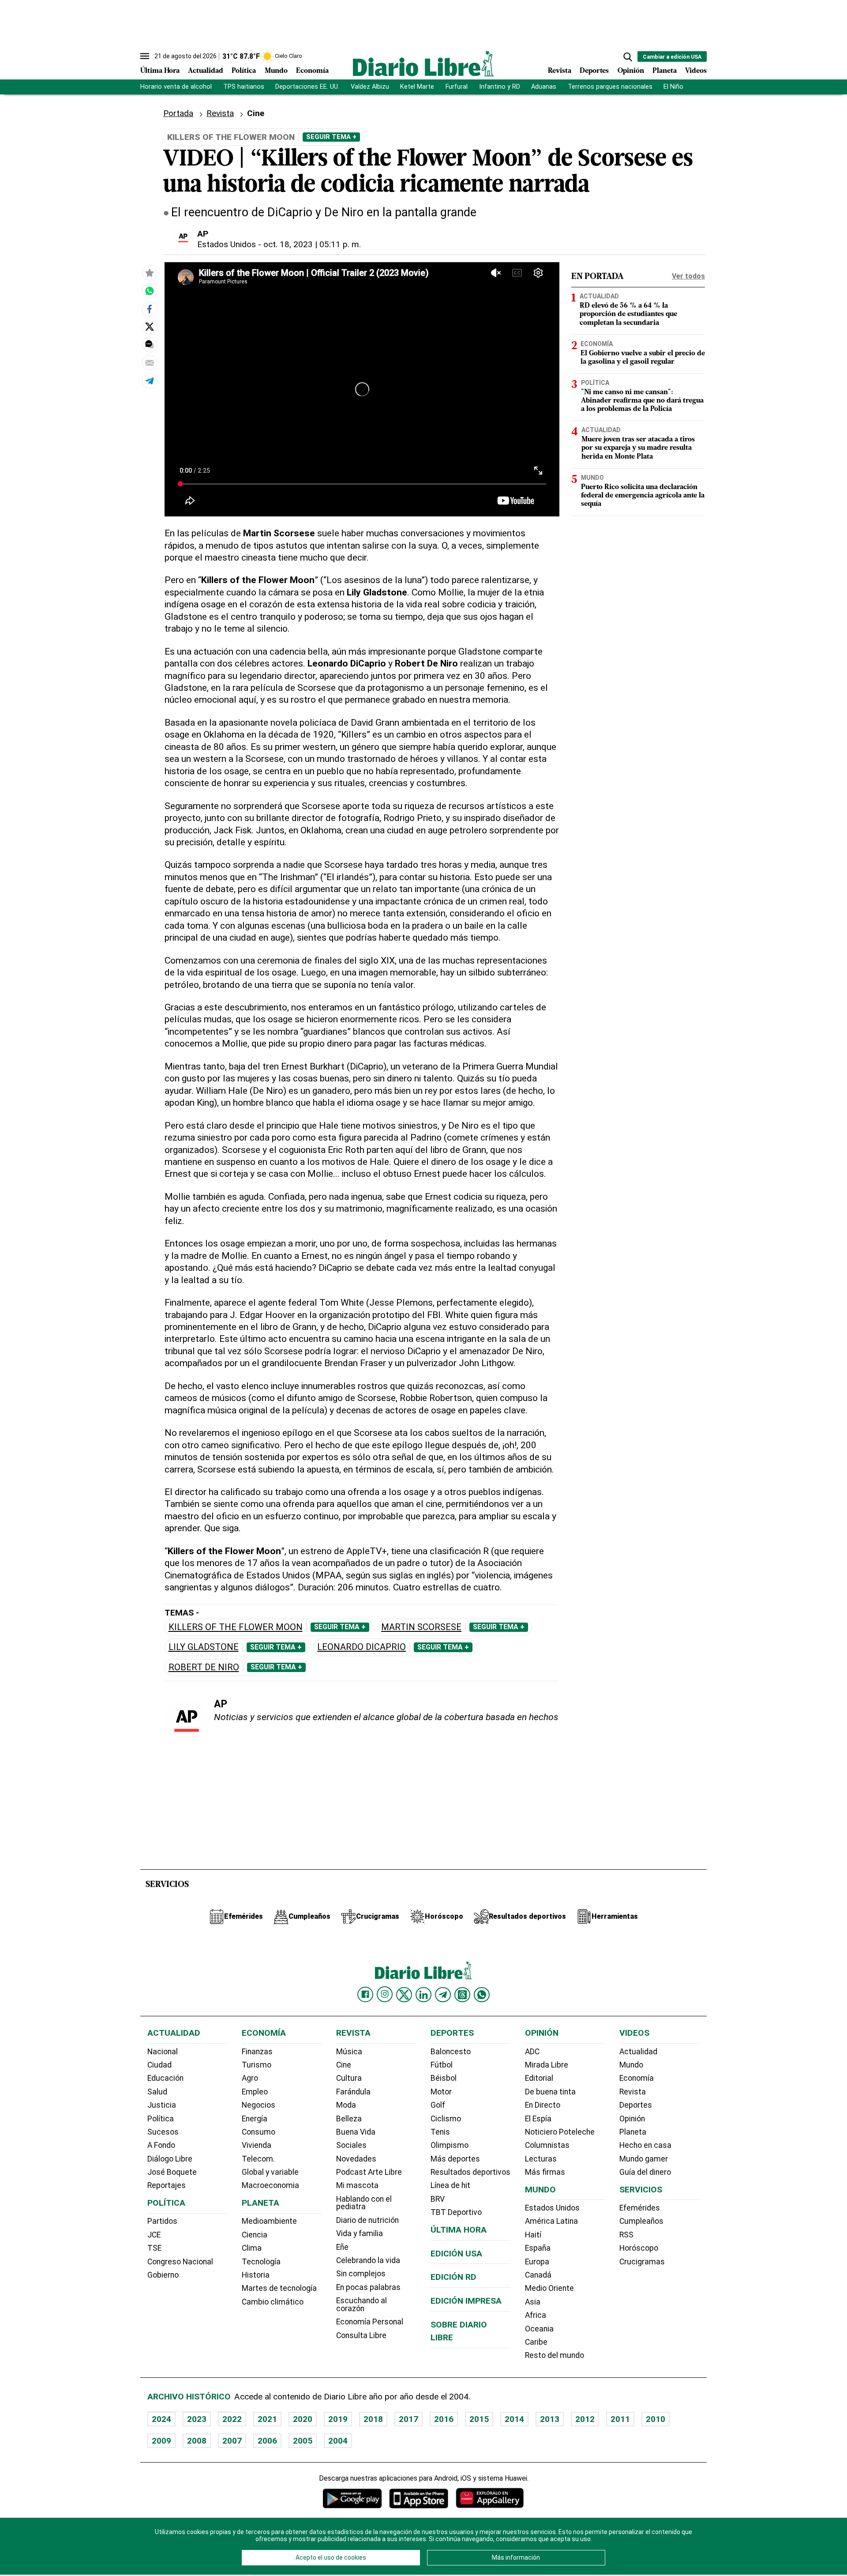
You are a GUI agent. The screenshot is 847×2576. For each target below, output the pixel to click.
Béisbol (444, 2078)
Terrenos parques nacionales (610, 87)
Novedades (356, 2159)
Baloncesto (451, 2052)
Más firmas (545, 2172)
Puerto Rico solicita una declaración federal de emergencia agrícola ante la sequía (643, 496)
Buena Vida (356, 2132)
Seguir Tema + (331, 137)
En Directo (543, 2105)
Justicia (162, 2105)
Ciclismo (446, 2119)
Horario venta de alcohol (176, 87)
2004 (338, 2441)
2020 (303, 2419)
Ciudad (159, 2065)
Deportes (594, 71)
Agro (250, 2078)
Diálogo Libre (170, 2159)
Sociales (351, 2145)
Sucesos (163, 2132)
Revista (560, 71)
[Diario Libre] (423, 63)
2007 (232, 2441)
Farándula (353, 2092)
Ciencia (255, 2235)
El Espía (538, 2119)
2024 (161, 2419)
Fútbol (442, 2065)
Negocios (259, 2105)
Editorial (539, 2078)
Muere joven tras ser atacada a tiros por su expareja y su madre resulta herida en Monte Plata (638, 448)
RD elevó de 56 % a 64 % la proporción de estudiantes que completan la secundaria (628, 315)
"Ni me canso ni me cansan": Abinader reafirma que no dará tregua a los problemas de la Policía (642, 401)
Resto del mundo (555, 2355)
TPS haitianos (244, 87)
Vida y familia (360, 2233)
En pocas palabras (368, 2287)
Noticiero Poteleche (560, 2132)
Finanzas (257, 2052)
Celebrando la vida (368, 2260)
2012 (585, 2419)
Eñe (342, 2247)
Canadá (538, 2275)
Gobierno (163, 2275)
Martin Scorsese (421, 1627)
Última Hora (160, 71)
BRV (438, 2199)
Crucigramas (642, 2262)
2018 (373, 2419)
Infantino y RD (500, 87)
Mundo (276, 71)
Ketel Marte (417, 87)
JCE (154, 2235)
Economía (312, 71)
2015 (479, 2419)
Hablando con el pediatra (364, 2203)
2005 (303, 2441)
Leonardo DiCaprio (362, 1647)
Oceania (539, 2329)
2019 (338, 2419)
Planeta (665, 71)
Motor (441, 2092)
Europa (537, 2262)
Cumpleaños (641, 2221)
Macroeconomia (270, 2185)
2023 (197, 2419)
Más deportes (455, 2159)
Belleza (349, 2119)
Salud (157, 2092)
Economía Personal (370, 2322)
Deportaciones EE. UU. (307, 87)
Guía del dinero (645, 2172)
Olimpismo (450, 2145)
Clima (252, 2248)
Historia (256, 2275)
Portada (178, 113)
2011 (620, 2419)
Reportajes (167, 2185)
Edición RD (453, 2277)
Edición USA (456, 2254)
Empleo (255, 2092)
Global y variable (270, 2172)
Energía (255, 2119)
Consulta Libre (361, 2335)
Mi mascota (357, 2185)
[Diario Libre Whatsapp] (482, 1995)
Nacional (163, 2052)
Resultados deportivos (470, 2172)
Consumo (259, 2132)
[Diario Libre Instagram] (385, 1994)
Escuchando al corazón (362, 2305)
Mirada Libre (547, 2065)
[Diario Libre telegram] (443, 1995)
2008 (197, 2441)
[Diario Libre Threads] (462, 1995)
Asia (533, 2302)
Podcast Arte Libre (369, 2172)
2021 (267, 2419)
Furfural (457, 87)
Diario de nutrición (367, 2220)
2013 (550, 2419)
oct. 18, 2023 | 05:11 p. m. (312, 244)
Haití (533, 2235)
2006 (267, 2441)
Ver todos (688, 276)
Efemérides (640, 2208)
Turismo (257, 2065)
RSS (626, 2235)
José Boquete (172, 2172)
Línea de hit (450, 2185)
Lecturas (541, 2159)
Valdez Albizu (370, 87)
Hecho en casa (645, 2145)
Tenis (440, 2132)
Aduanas (544, 87)
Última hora (459, 2230)
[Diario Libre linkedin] (423, 1995)
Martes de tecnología (279, 2288)
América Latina (551, 2221)
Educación (165, 2078)
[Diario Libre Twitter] (404, 1995)
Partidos (162, 2221)
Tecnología (261, 2262)
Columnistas (547, 2145)
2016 (444, 2419)
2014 (514, 2419)
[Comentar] (150, 345)
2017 (409, 2419)
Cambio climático (273, 2302)
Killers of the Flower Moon (236, 1627)
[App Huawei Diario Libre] (490, 2498)
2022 (232, 2419)
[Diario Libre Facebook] (365, 1995)
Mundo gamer (644, 2159)
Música (349, 2052)
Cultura (349, 2078)
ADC (532, 2052)
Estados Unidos (227, 244)
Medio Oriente (549, 2288)
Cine (256, 113)
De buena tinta (550, 2092)
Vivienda (257, 2145)
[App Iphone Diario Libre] (419, 2498)
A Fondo (161, 2145)
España (538, 2248)
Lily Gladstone (204, 1647)
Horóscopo (639, 2248)
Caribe (536, 2342)
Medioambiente (269, 2221)
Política (244, 71)
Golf (438, 2105)
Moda (346, 2105)
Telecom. (258, 2159)
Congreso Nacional (180, 2262)
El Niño (673, 87)
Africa (536, 2315)
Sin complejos (361, 2274)
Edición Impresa (466, 2301)
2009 (161, 2441)
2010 (656, 2419)
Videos (696, 71)
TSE (154, 2248)
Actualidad (206, 71)
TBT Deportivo (456, 2212)
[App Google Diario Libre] (352, 2498)
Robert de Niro (204, 1667)
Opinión (631, 71)
